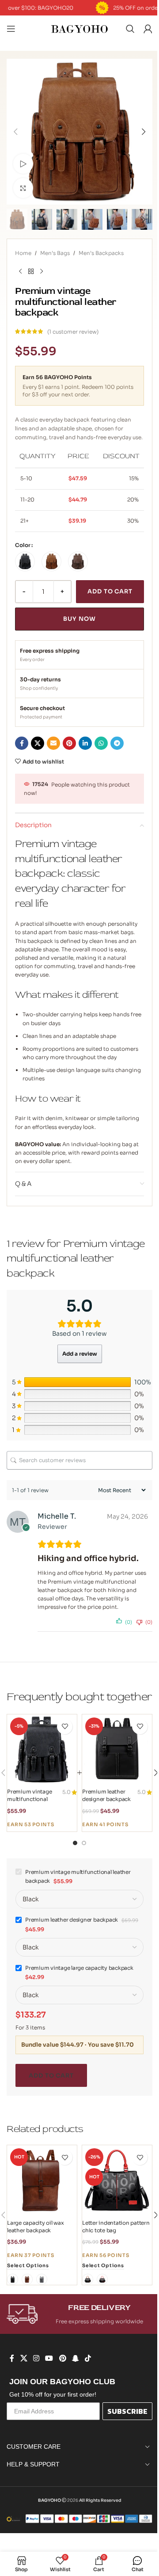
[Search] (130, 29)
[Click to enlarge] (23, 188)
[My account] (148, 29)
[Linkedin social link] (85, 743)
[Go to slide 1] (75, 1843)
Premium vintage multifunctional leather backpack (29, 1799)
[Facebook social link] (22, 743)
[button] (15, 132)
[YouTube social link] (49, 2358)
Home (23, 253)
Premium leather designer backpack (106, 1795)
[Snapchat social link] (75, 2358)
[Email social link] (53, 743)
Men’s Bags (55, 253)
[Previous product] (20, 271)
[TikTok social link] (88, 2358)
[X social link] (38, 743)
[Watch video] (23, 164)
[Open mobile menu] (11, 29)
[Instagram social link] (36, 2358)
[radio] (25, 561)
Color (23, 545)
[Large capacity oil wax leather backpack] (42, 2180)
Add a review (80, 1354)
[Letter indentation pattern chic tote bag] (117, 2180)
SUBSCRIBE (127, 2411)
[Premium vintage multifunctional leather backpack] (42, 1749)
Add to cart (110, 591)
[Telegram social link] (117, 743)
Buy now (79, 619)
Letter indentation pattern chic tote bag (116, 2226)
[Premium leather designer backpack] (117, 1749)
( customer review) (73, 332)
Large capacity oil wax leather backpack (36, 2226)
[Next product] (42, 271)
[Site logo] (79, 28)
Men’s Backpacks (101, 253)
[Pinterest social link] (69, 743)
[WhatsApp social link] (101, 743)
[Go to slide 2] (84, 1843)
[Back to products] (31, 271)
